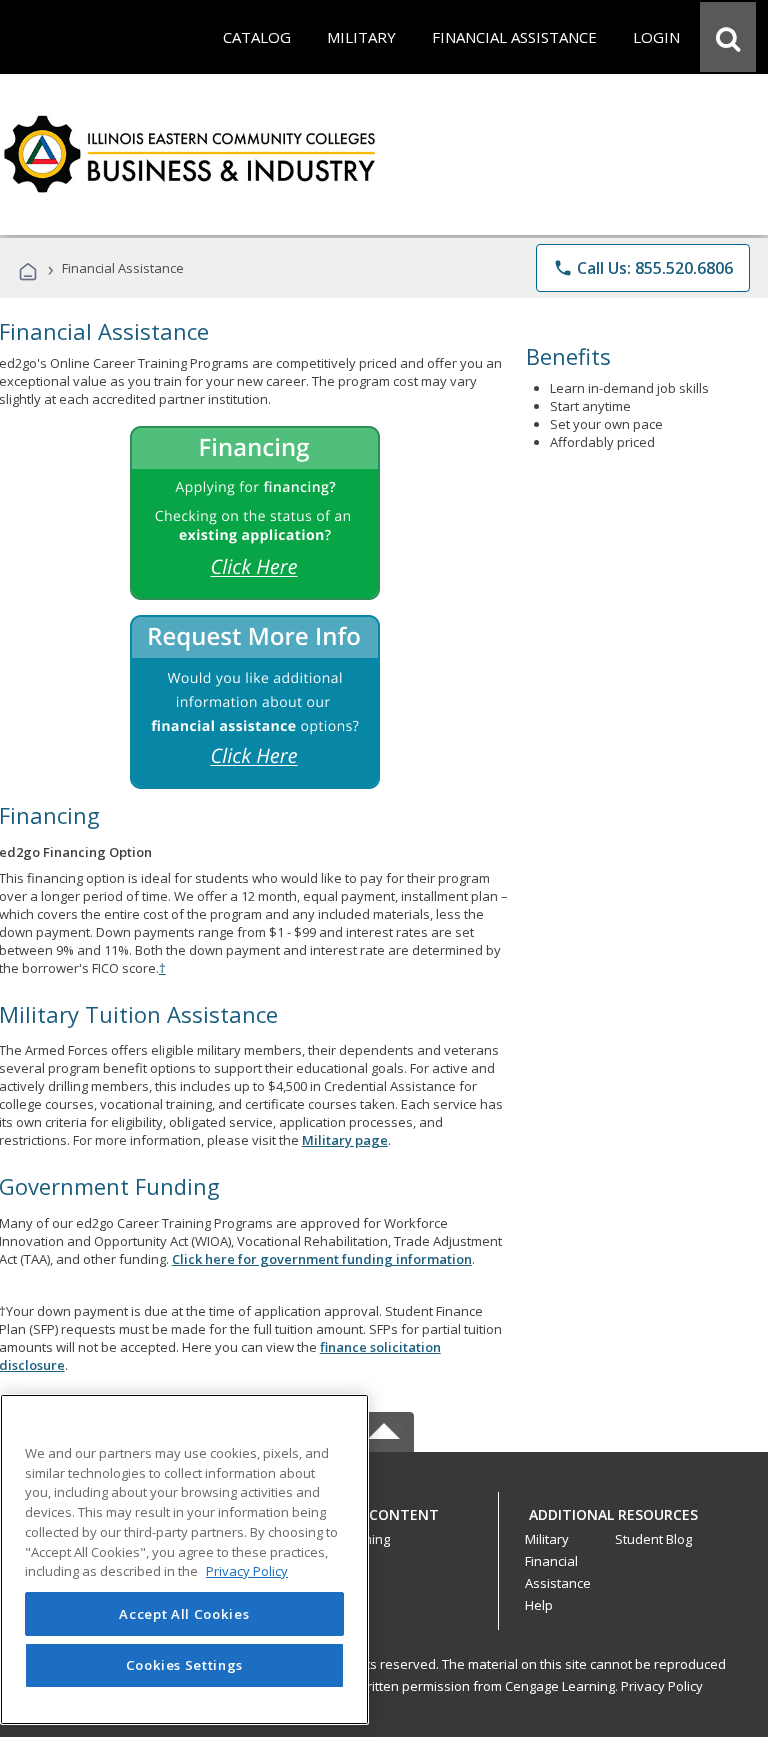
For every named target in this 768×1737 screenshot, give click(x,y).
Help (539, 1605)
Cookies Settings (185, 1665)
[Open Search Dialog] (728, 37)
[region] (184, 1559)
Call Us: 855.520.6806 (643, 268)
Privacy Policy (662, 1686)
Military (547, 1539)
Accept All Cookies (184, 1614)
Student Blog (653, 1539)
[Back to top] (384, 1509)
